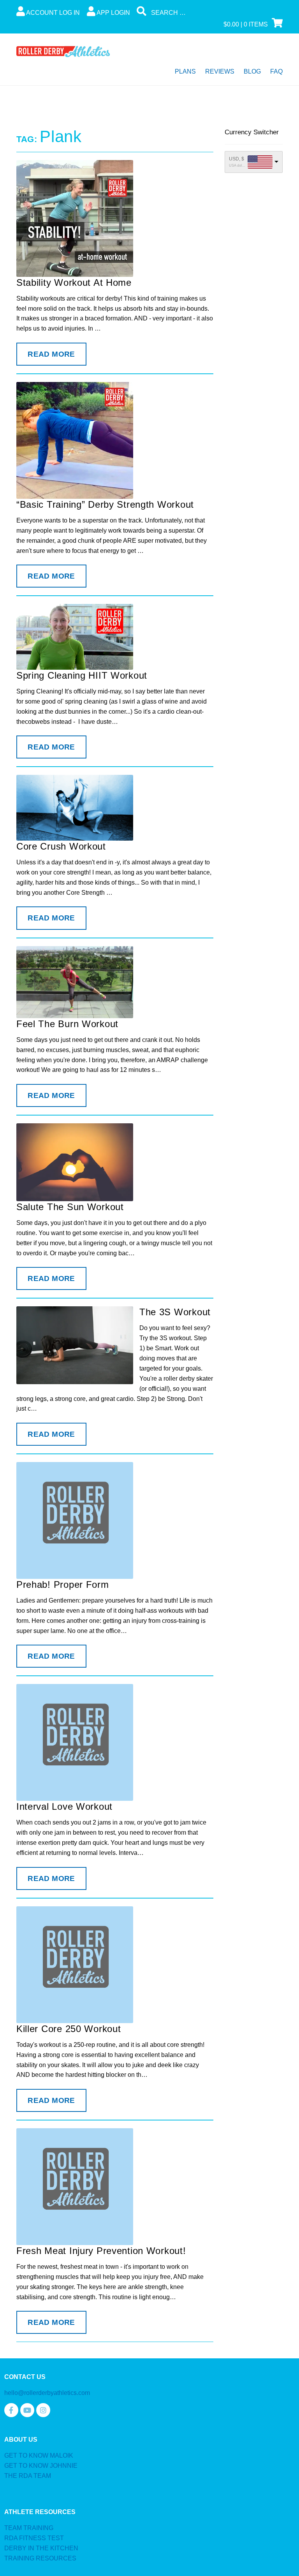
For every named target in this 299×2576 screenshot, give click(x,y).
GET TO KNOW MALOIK (39, 2455)
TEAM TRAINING (29, 2528)
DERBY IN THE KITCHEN (41, 2548)
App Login (113, 13)
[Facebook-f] (11, 2410)
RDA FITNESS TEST (34, 2538)
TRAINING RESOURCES (40, 2558)
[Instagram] (43, 2410)
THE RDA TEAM (28, 2476)
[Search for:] (195, 13)
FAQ (276, 71)
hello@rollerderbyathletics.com (47, 2393)
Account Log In (52, 13)
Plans (185, 71)
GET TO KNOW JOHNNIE (41, 2466)
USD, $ (237, 159)
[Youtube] (27, 2410)
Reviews (220, 71)
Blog (252, 71)
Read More (51, 354)
